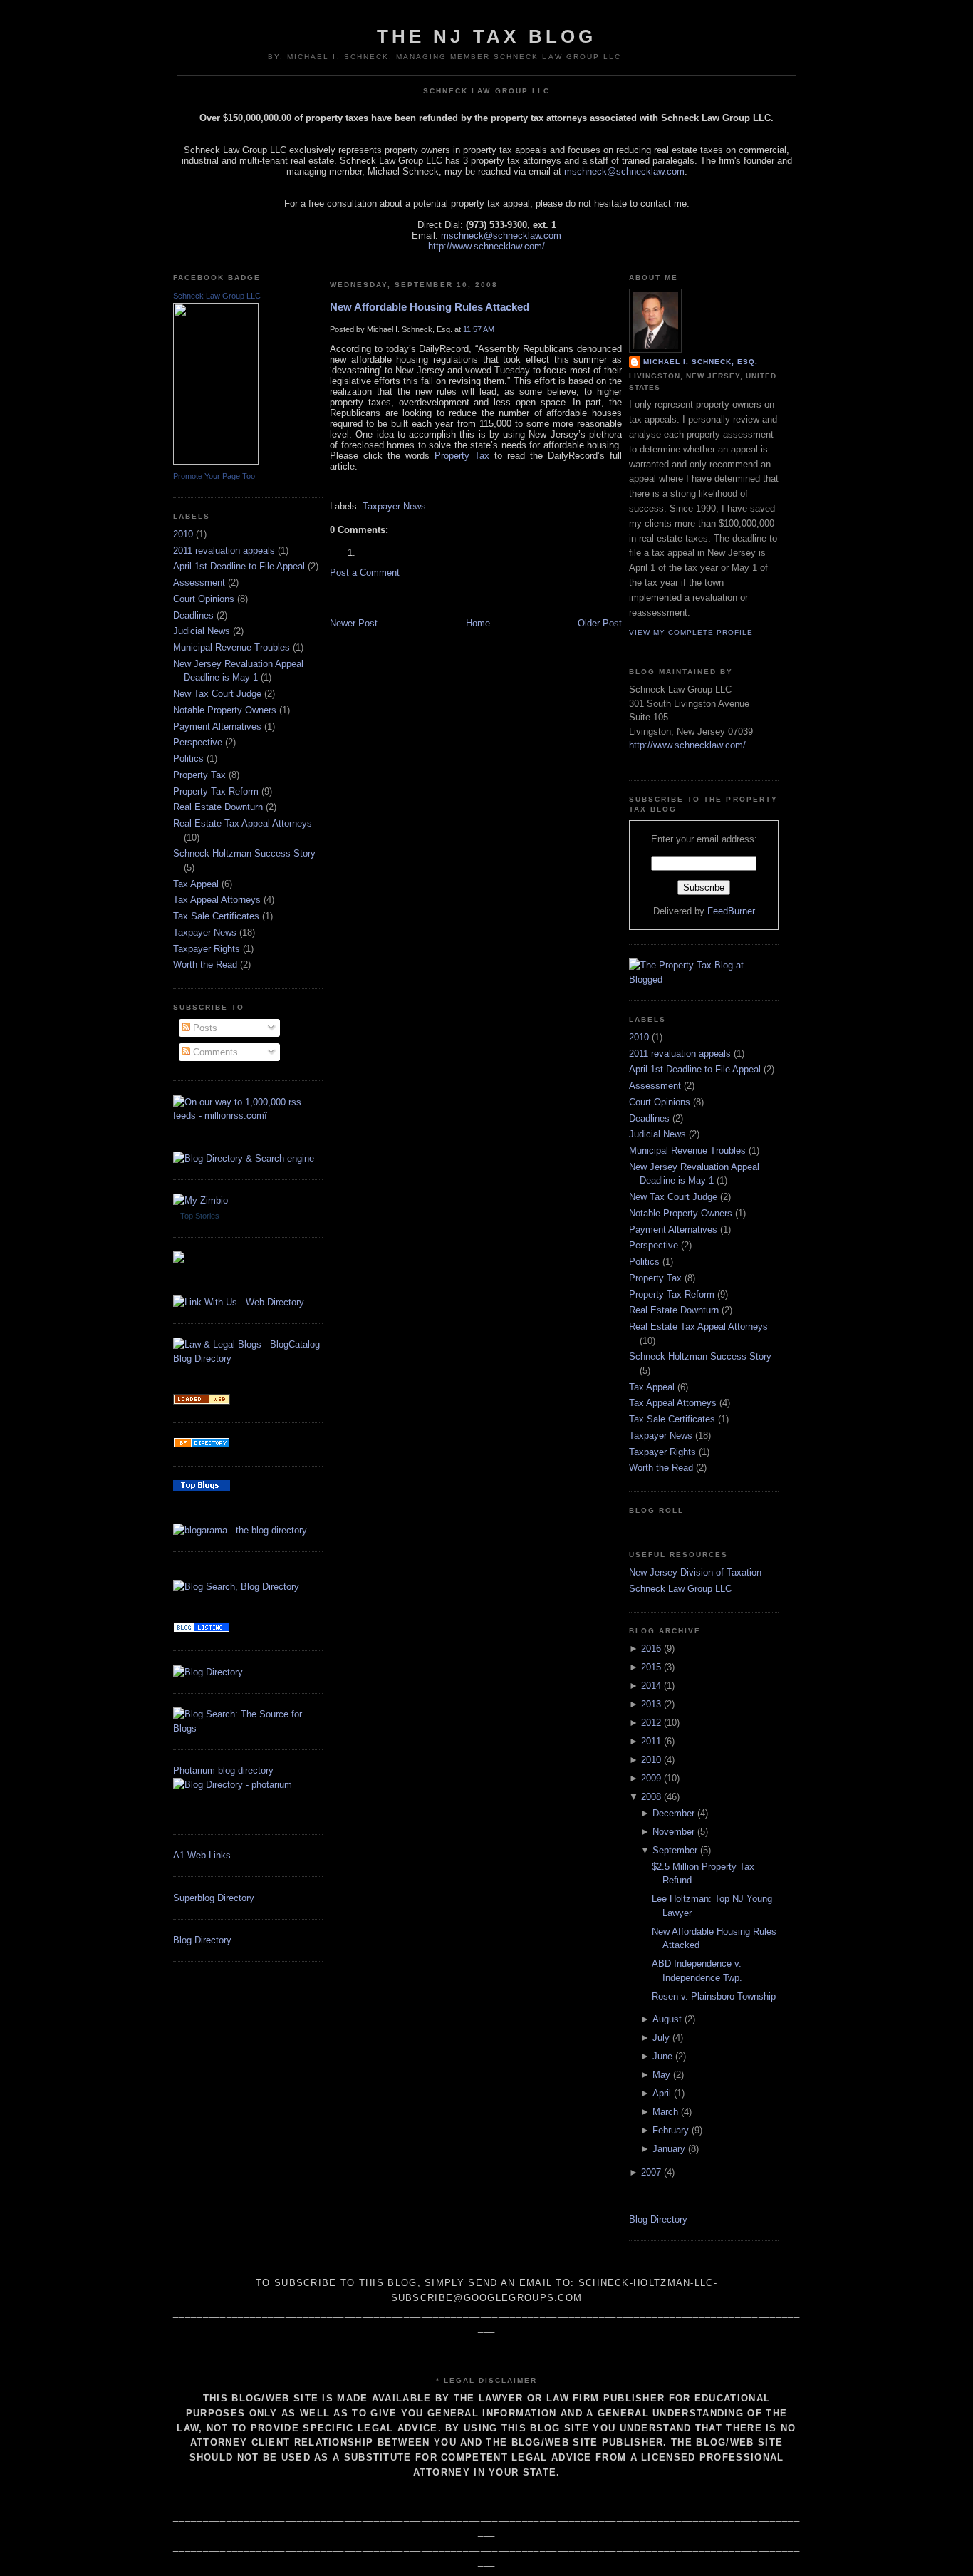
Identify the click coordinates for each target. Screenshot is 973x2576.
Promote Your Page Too (214, 476)
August (667, 2019)
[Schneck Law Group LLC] (216, 461)
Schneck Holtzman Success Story (244, 853)
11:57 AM (479, 329)
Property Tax (199, 775)
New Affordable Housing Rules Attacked (430, 307)
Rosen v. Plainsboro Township (714, 1996)
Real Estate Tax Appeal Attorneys (243, 823)
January (669, 2149)
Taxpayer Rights (207, 949)
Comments (214, 1052)
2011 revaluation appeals (224, 550)
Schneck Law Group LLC (217, 296)
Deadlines (193, 615)
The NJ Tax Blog (487, 36)
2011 (651, 1741)
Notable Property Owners (225, 710)
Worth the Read (205, 964)
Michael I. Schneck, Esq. (701, 362)
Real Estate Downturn (218, 807)
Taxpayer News (205, 932)
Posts (204, 1028)
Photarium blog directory (223, 1770)
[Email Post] (331, 486)
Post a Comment (365, 573)
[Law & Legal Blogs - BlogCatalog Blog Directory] (248, 1359)
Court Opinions (204, 599)
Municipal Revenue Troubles (231, 647)
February (671, 2130)
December (673, 1813)
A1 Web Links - (205, 1855)
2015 (651, 1667)
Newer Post (354, 623)
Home (478, 623)
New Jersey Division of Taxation (695, 1572)
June (662, 2056)
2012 (651, 1723)
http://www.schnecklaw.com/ (486, 246)
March (665, 2112)
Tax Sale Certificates (216, 916)
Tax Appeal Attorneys (217, 900)
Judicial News (202, 631)
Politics (188, 759)
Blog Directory (202, 1940)
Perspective (198, 742)
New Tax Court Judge (217, 694)
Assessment (199, 583)
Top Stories (200, 1216)
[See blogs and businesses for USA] (202, 1401)
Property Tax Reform (216, 791)
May (661, 2075)
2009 (651, 1778)
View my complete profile (691, 632)
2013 (651, 1704)
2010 (183, 534)
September (675, 1850)
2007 (651, 2172)
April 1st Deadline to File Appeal (239, 566)
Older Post (600, 623)
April (662, 2093)
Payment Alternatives (217, 726)
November (673, 1832)
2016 (651, 1649)
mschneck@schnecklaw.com (624, 171)
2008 (651, 1797)
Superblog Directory (214, 1898)
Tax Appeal (196, 884)
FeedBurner (731, 911)
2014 (651, 1686)
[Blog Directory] (208, 1672)
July (661, 2038)
